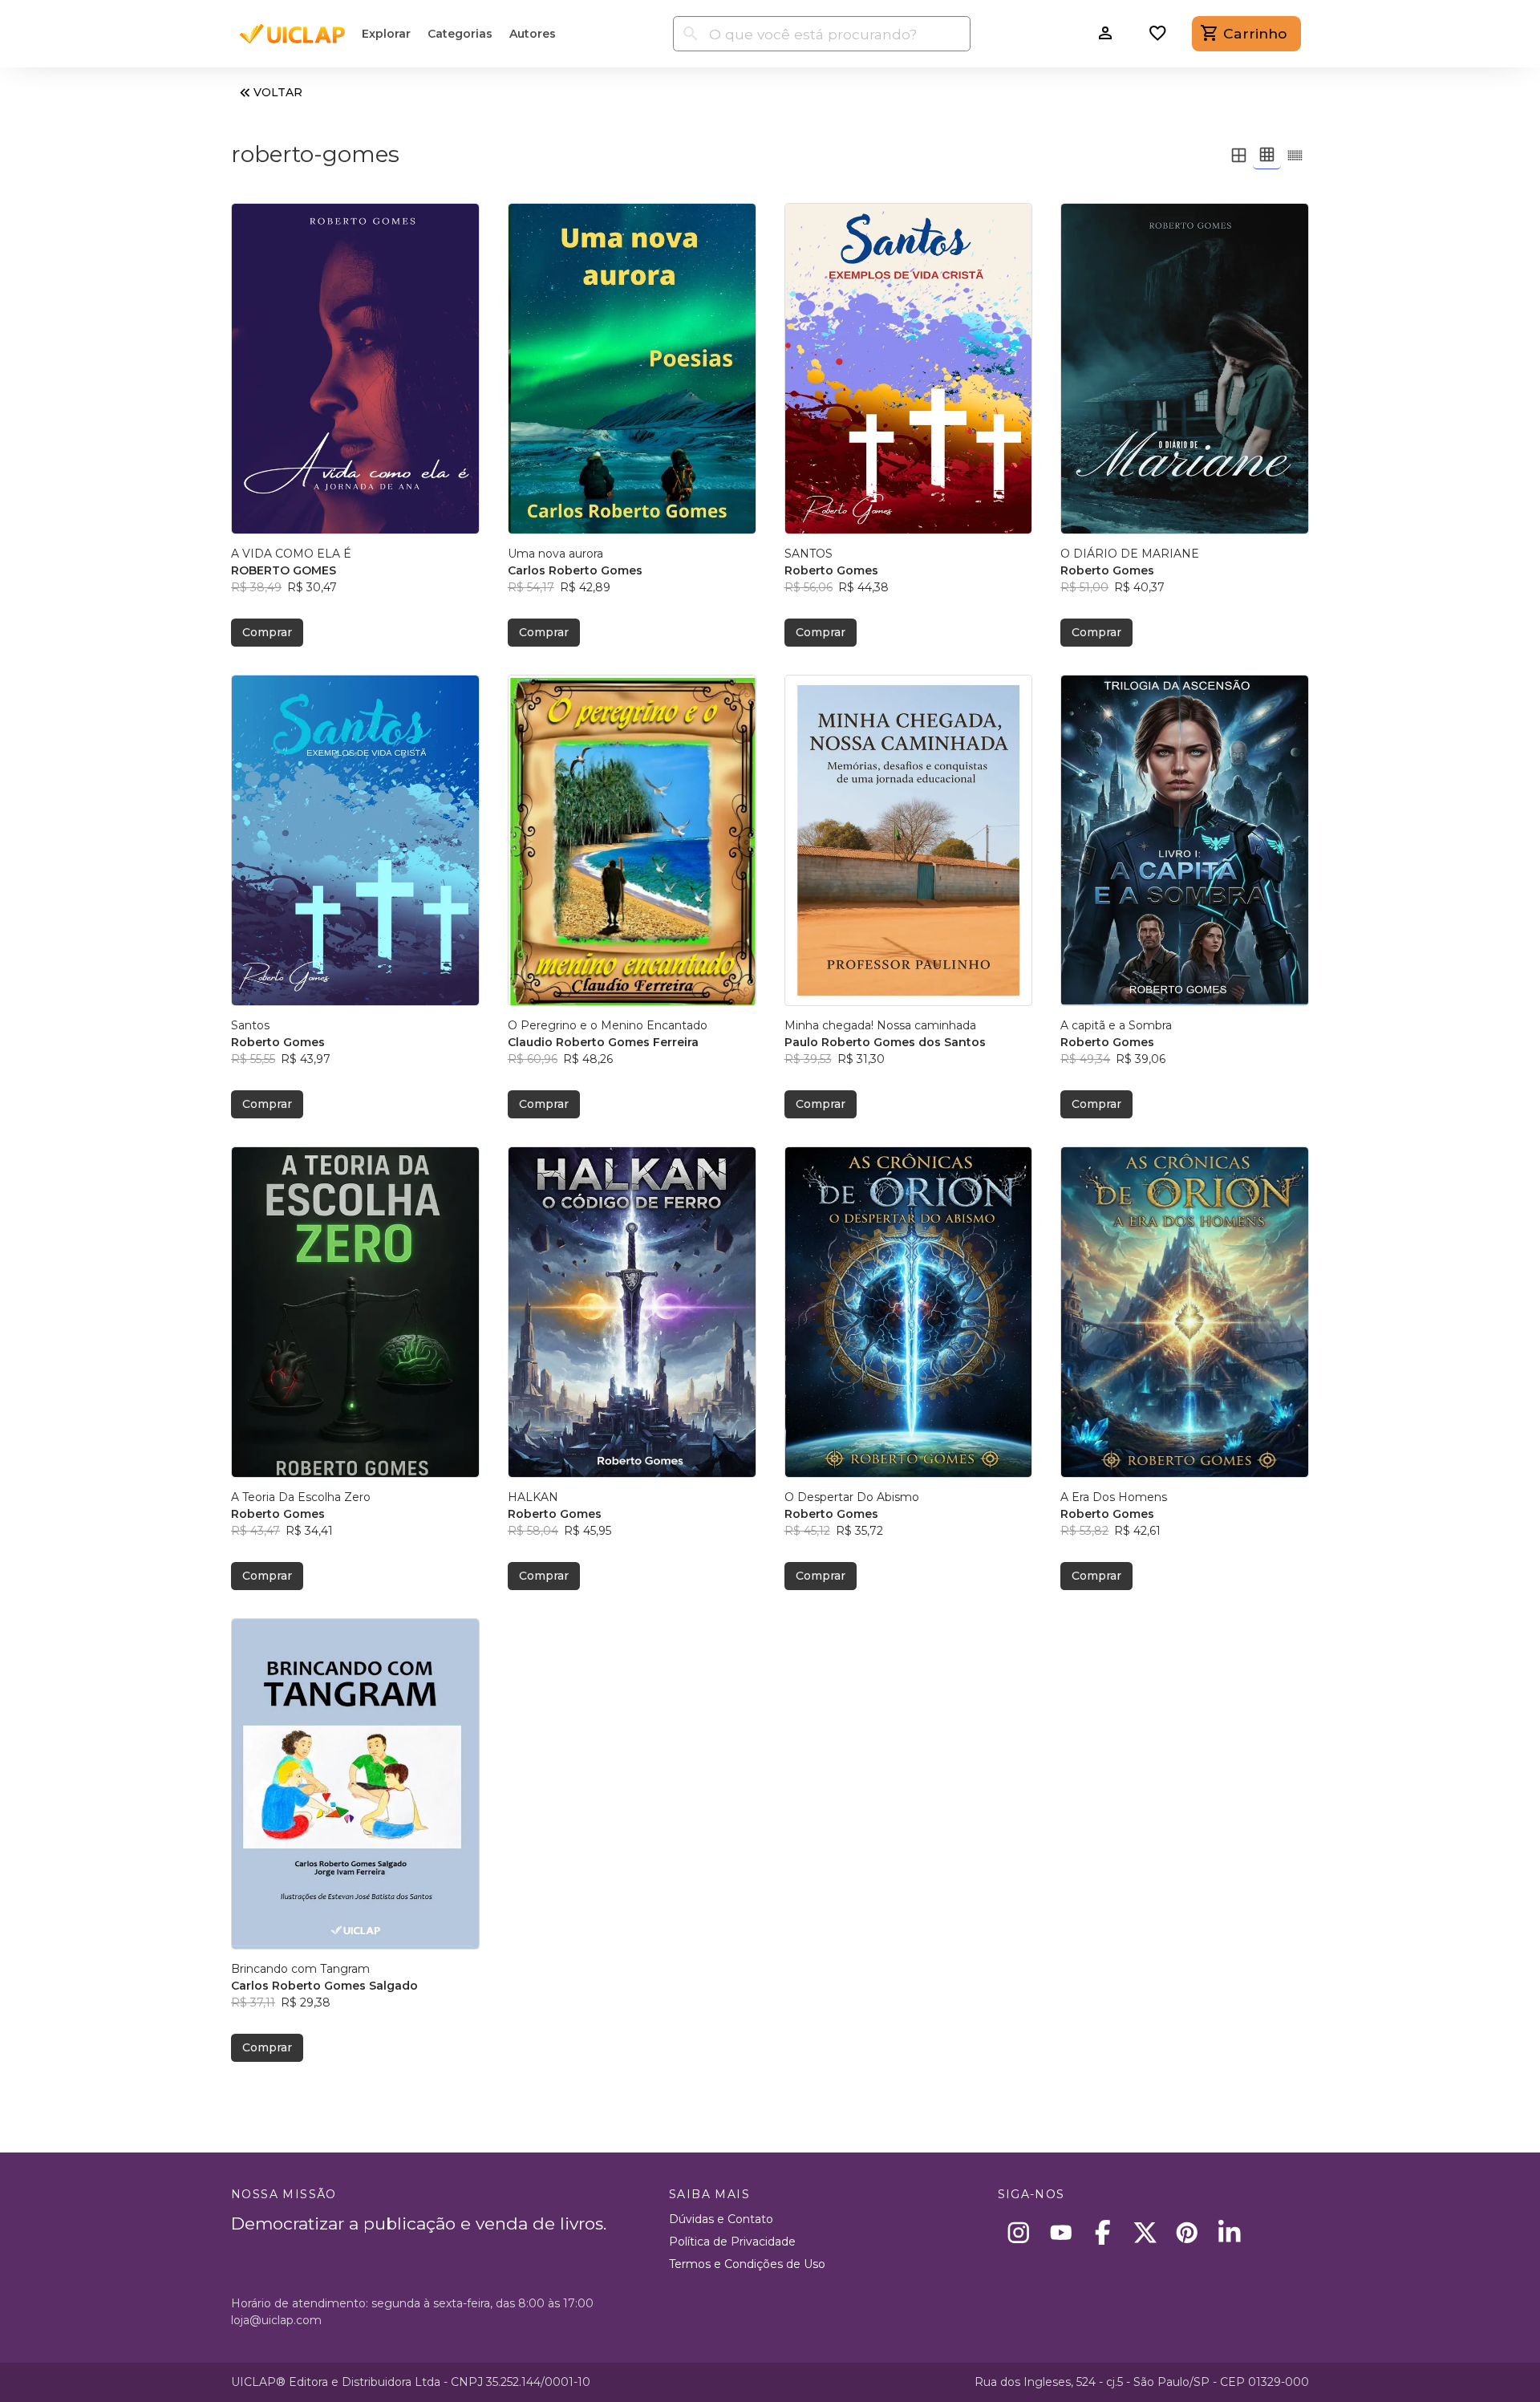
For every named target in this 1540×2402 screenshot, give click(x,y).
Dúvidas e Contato (721, 2219)
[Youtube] (1061, 2232)
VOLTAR (278, 92)
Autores (533, 34)
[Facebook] (1103, 2232)
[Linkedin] (1229, 2232)
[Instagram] (1019, 2232)
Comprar (267, 632)
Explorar (386, 34)
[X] (1145, 2232)
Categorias (460, 34)
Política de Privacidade (732, 2242)
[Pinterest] (1187, 2232)
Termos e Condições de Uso (747, 2264)
